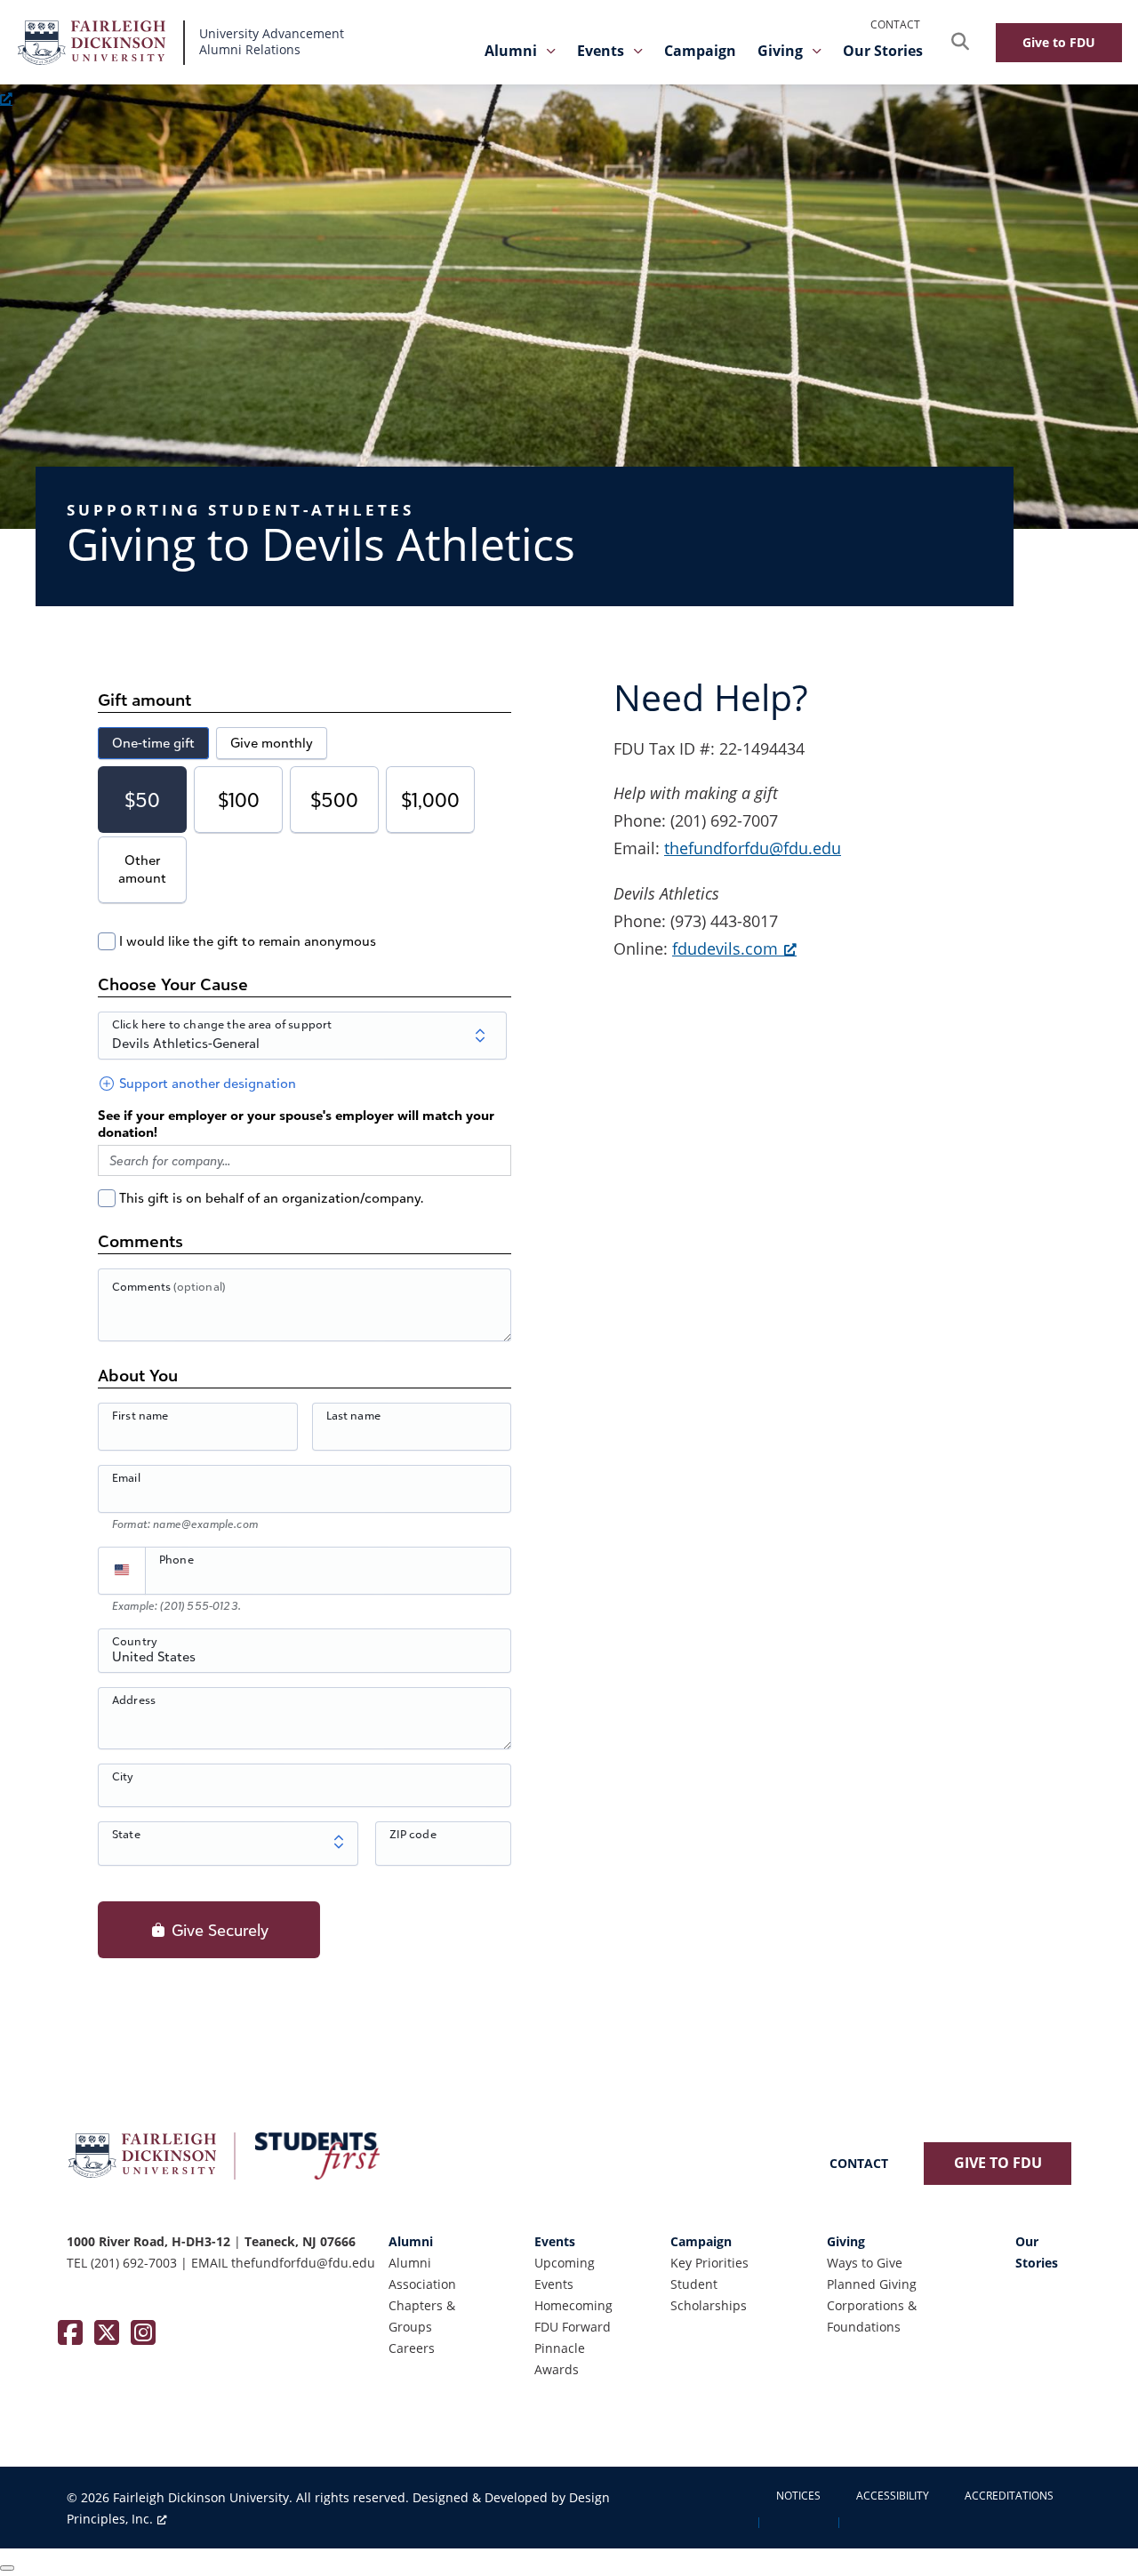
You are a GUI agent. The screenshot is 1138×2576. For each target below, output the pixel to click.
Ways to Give (865, 2263)
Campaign (700, 51)
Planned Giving (872, 2284)
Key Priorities (709, 2263)
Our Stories (883, 51)
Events (601, 51)
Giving (780, 51)
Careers (412, 2348)
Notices (798, 2496)
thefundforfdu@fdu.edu (753, 848)
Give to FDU (1059, 42)
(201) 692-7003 (134, 2263)
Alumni (511, 51)
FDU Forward (573, 2327)
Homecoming (573, 2305)
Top (1096, 2534)
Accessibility (893, 2496)
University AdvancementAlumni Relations (272, 42)
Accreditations (1009, 2496)
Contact (895, 24)
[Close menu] (7, 2568)
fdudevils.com (725, 948)
